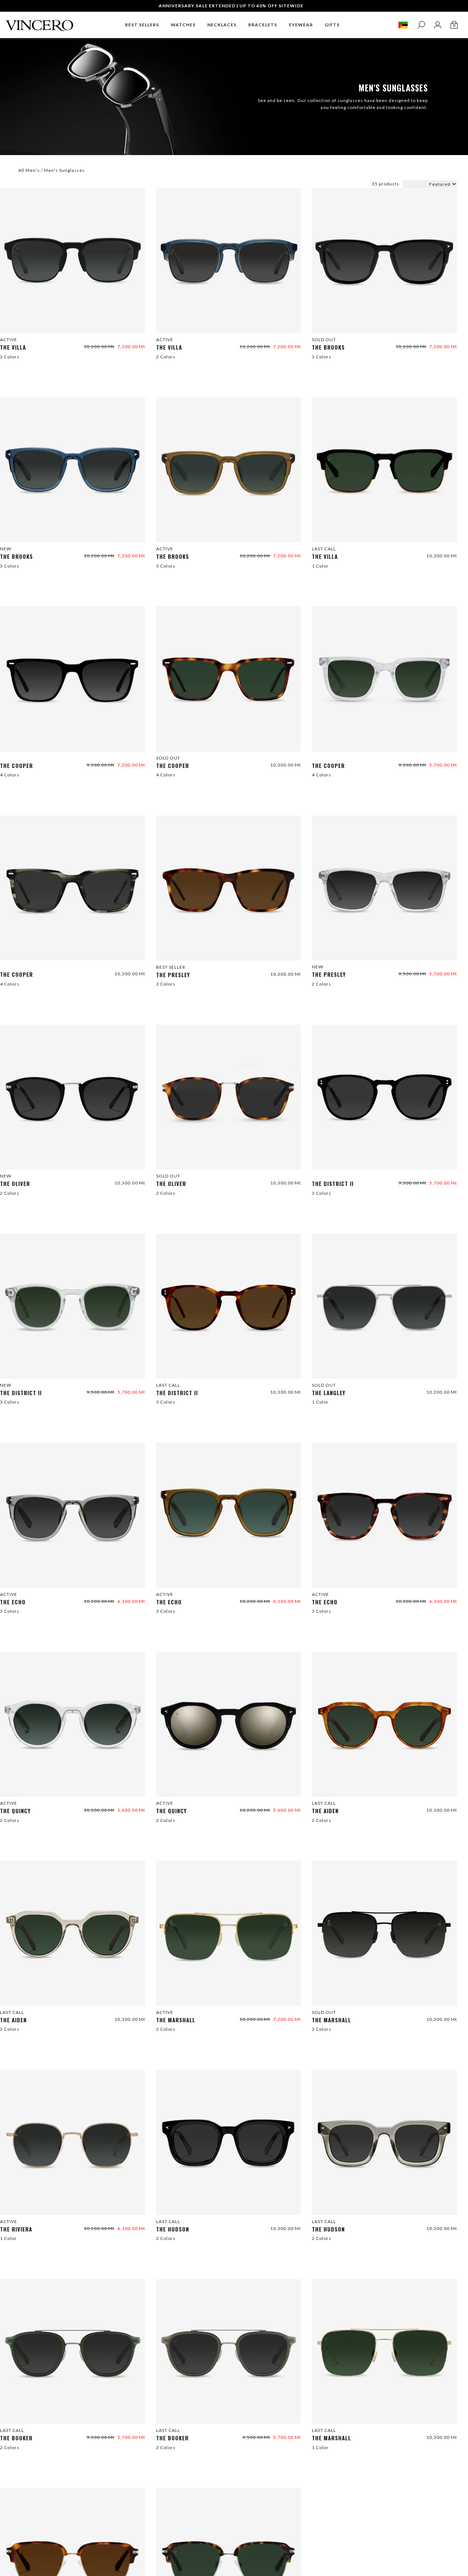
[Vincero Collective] (39, 22)
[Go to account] (437, 25)
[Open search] (421, 25)
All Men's (29, 170)
